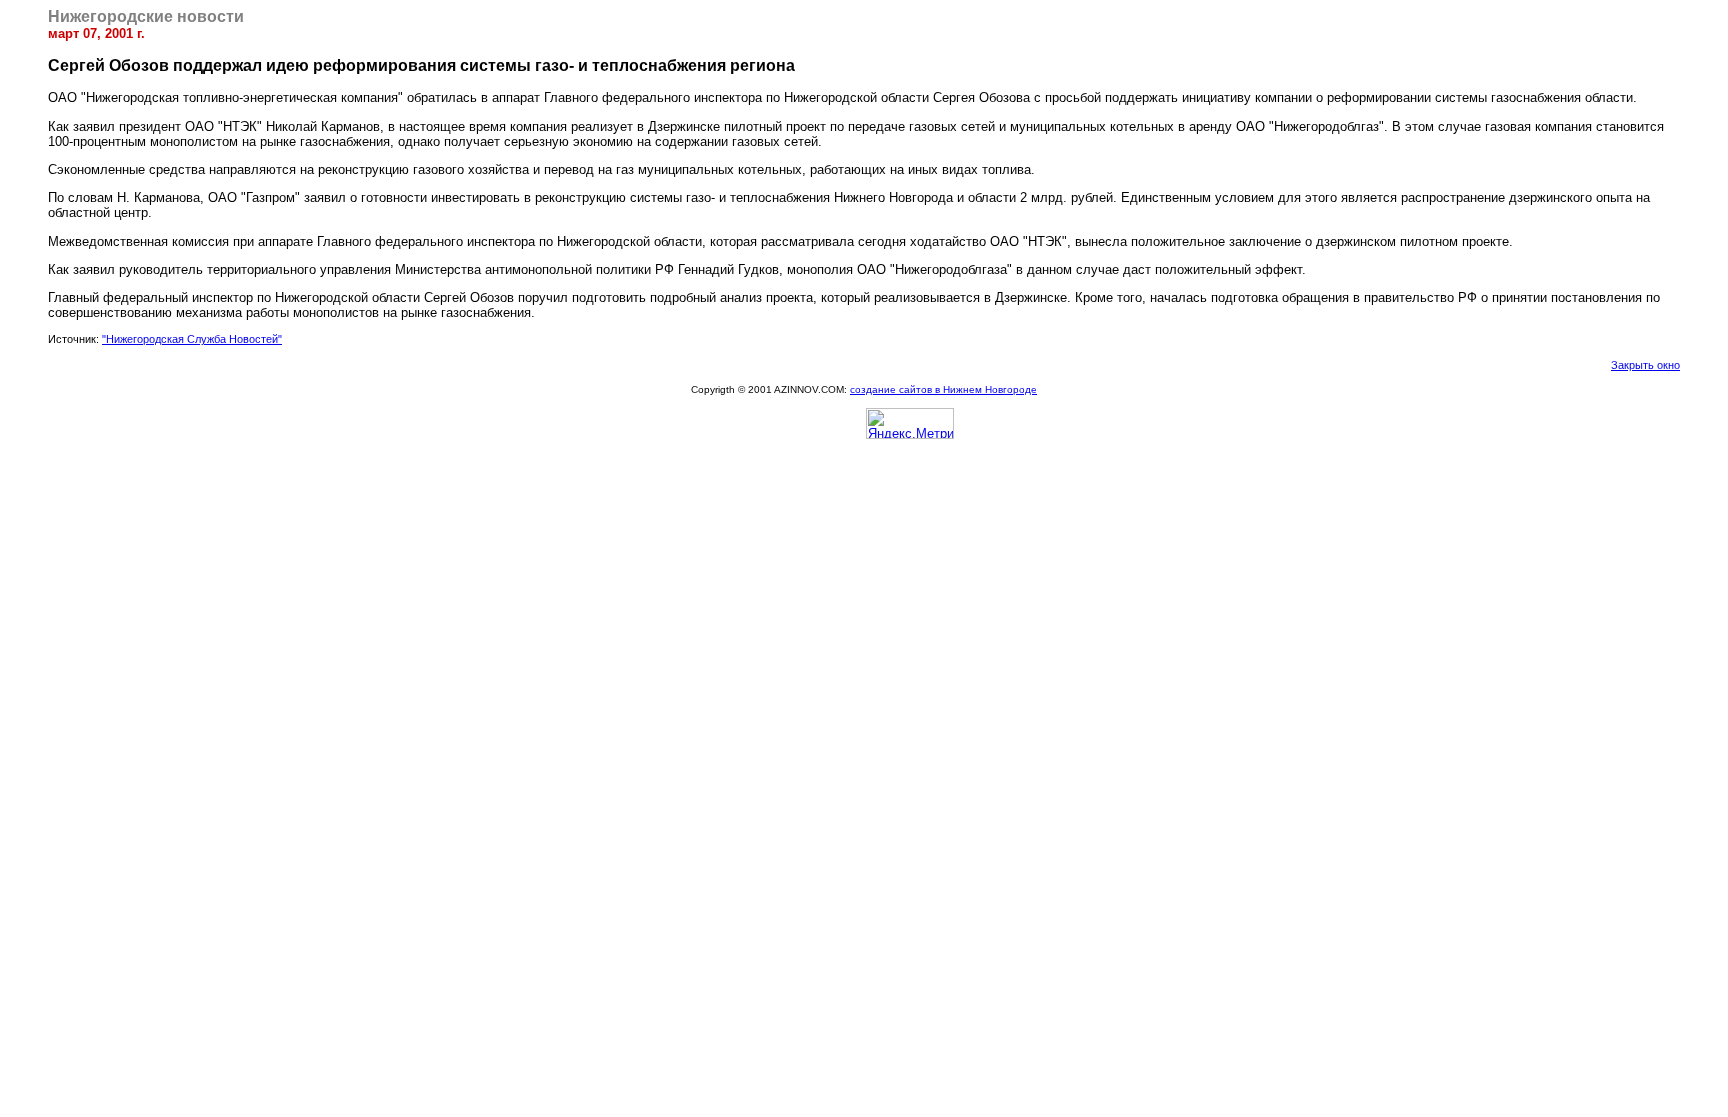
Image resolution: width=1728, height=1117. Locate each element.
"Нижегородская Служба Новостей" (192, 339)
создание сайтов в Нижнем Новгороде (943, 389)
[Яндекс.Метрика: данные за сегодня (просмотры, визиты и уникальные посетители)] (910, 423)
